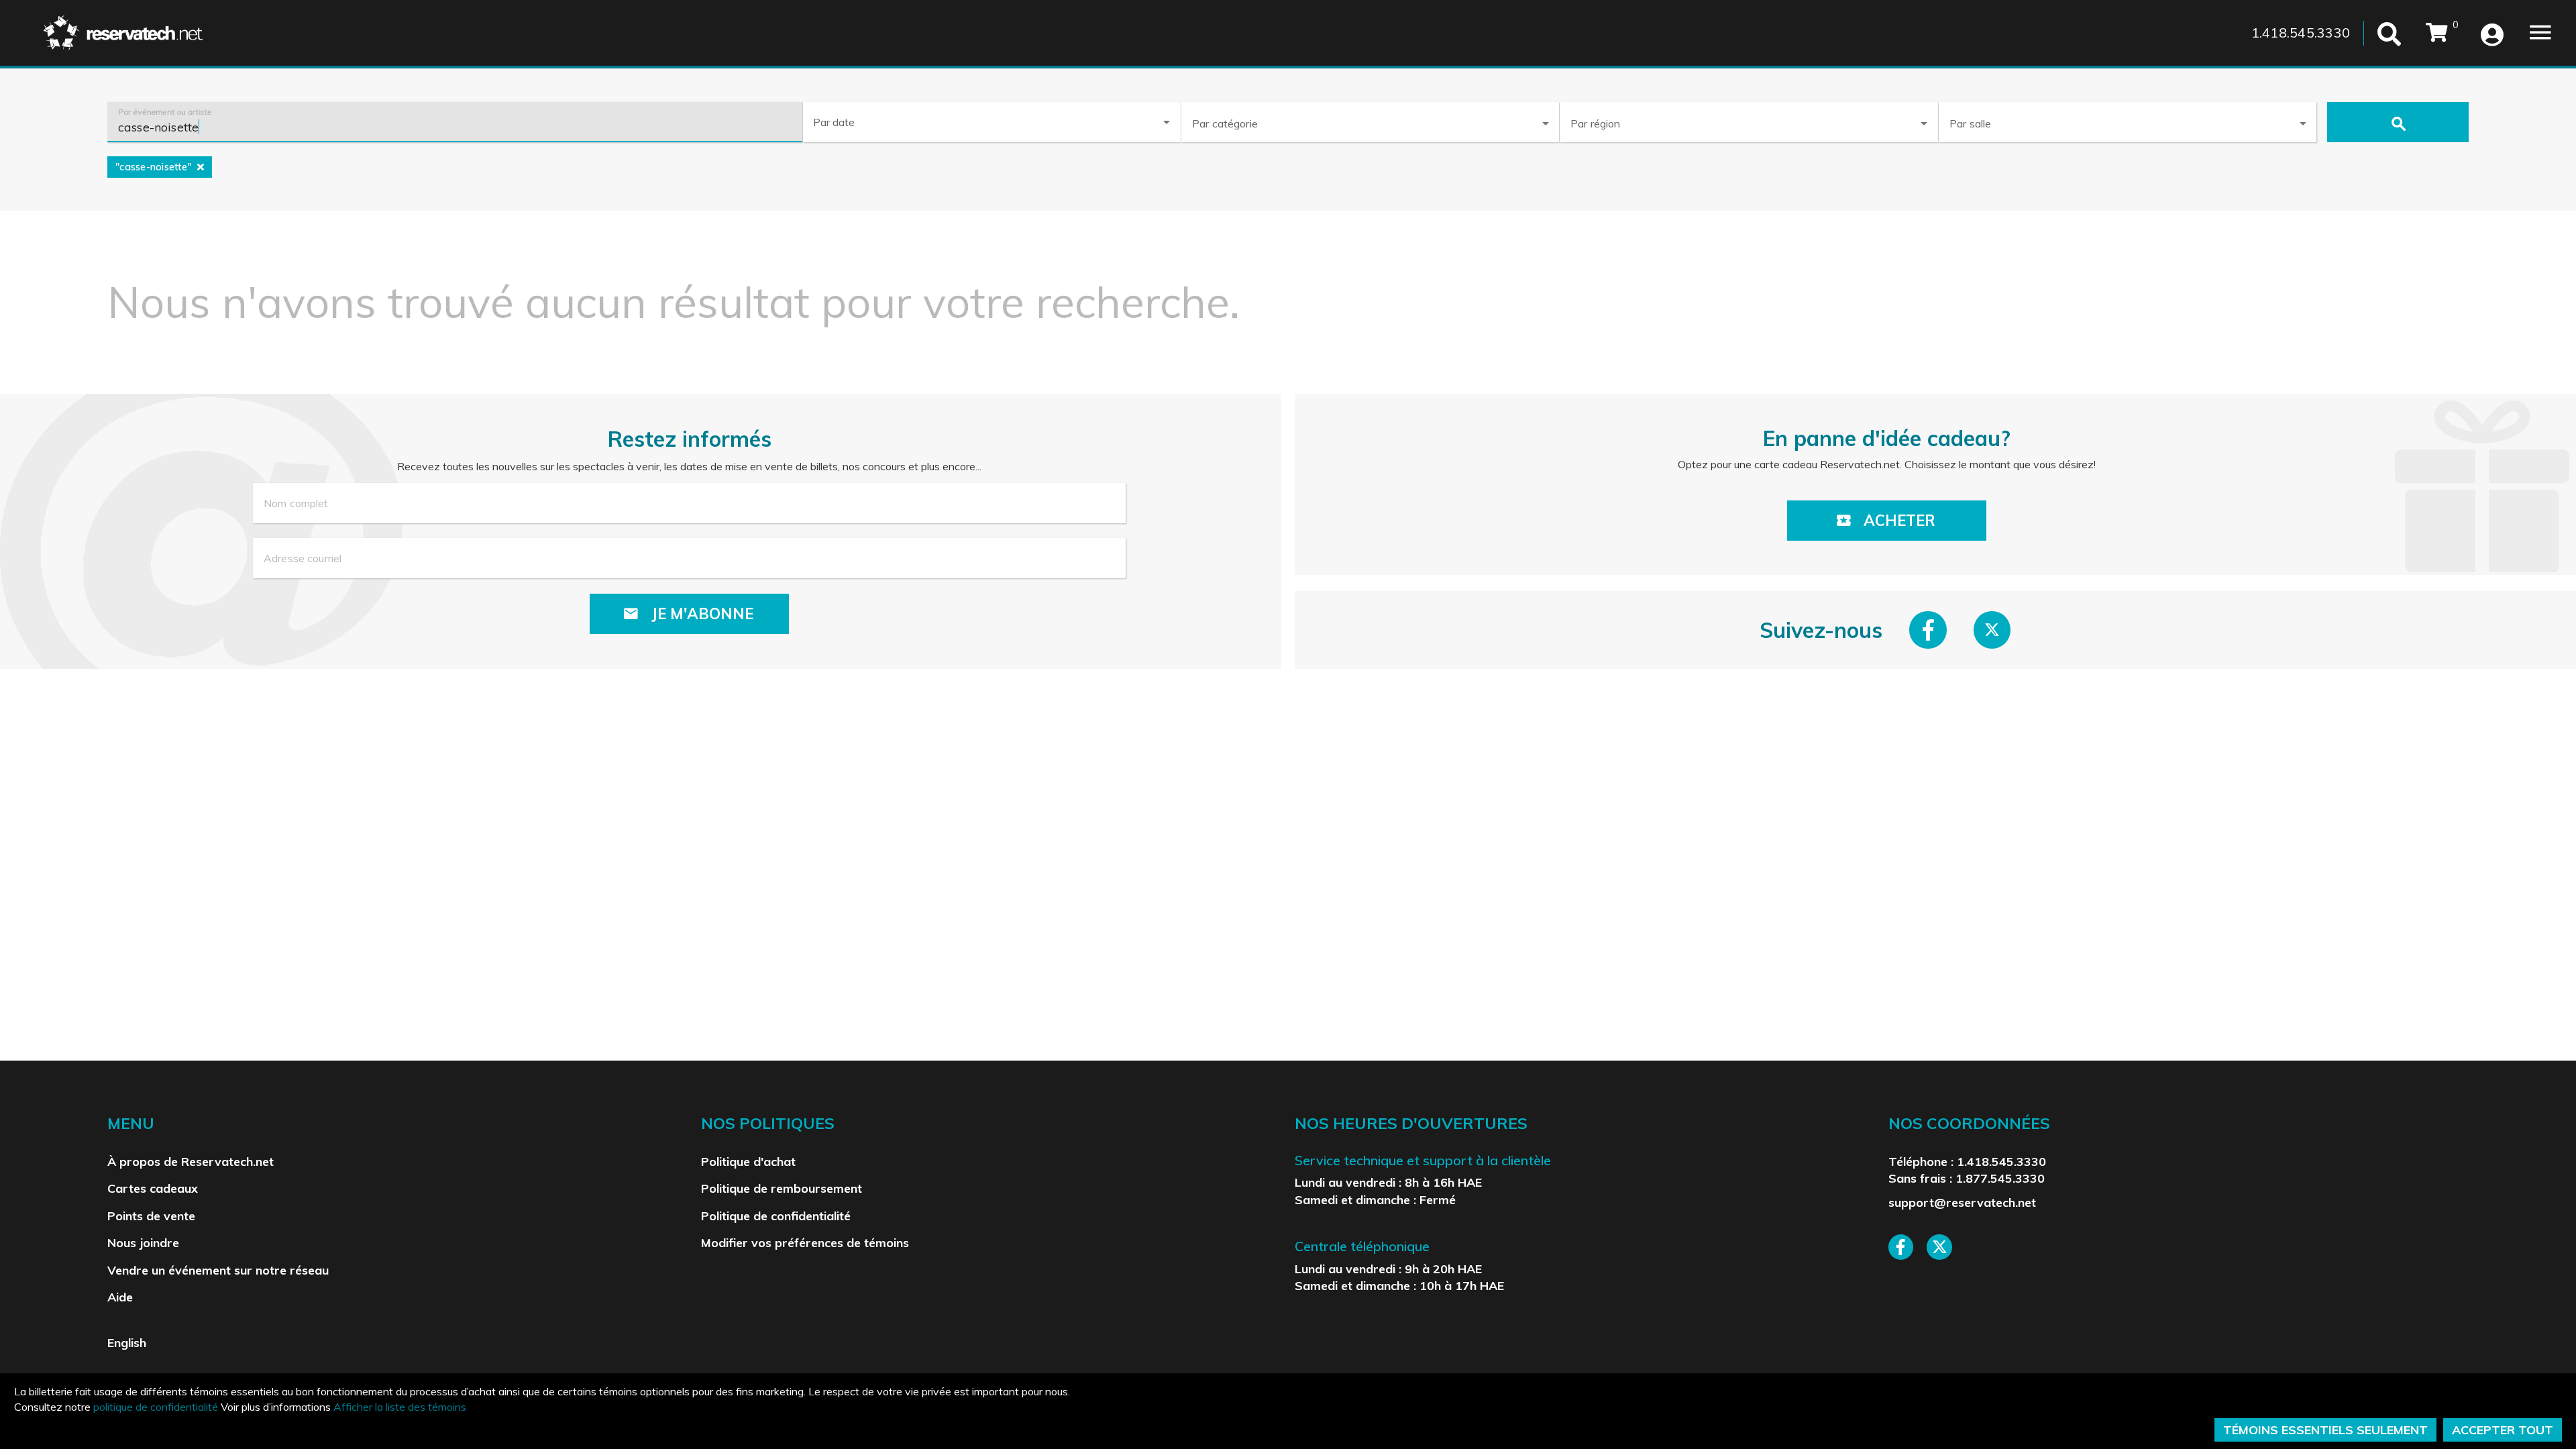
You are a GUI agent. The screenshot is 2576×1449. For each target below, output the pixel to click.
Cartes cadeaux (153, 1188)
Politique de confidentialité (776, 1216)
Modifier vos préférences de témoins (805, 1242)
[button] (1370, 121)
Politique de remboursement (782, 1188)
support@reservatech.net (1962, 1202)
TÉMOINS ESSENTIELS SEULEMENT (2325, 1430)
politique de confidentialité (156, 1407)
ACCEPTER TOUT (2503, 1430)
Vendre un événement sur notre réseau (218, 1270)
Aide (120, 1297)
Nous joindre (143, 1242)
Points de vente (151, 1216)
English (127, 1342)
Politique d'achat (748, 1161)
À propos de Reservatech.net (191, 1161)
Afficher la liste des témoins (400, 1407)
